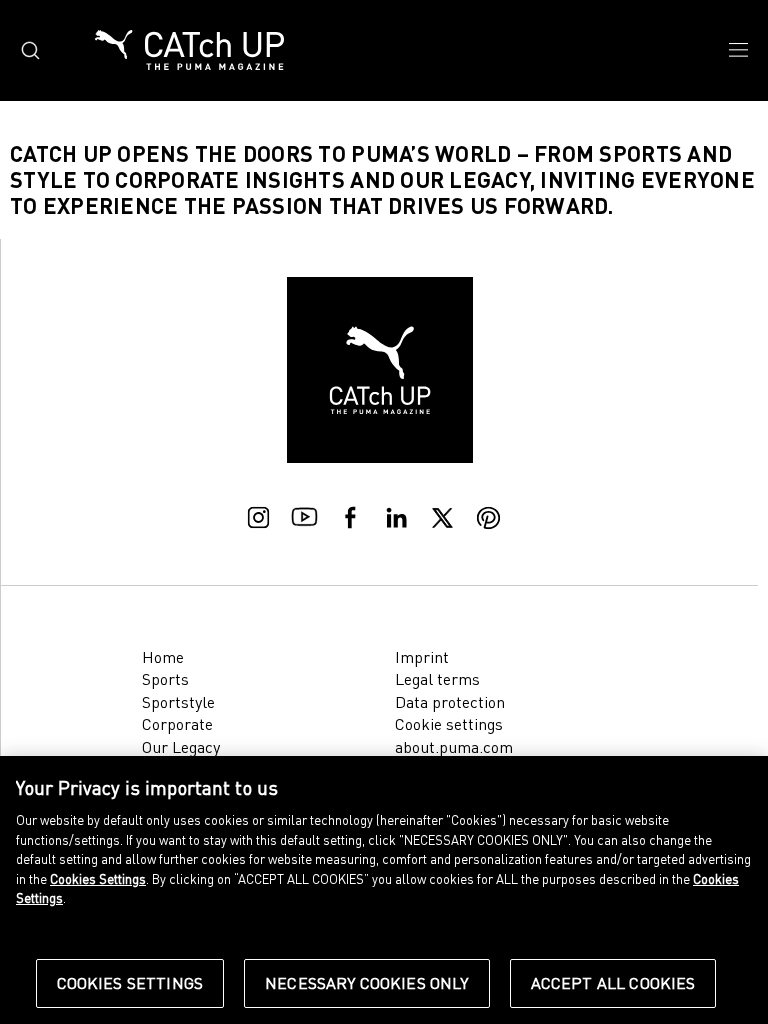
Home (163, 657)
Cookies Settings (130, 983)
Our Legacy (181, 747)
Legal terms (437, 679)
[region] (384, 890)
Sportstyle (178, 702)
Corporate (177, 724)
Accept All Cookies (613, 983)
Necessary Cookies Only (367, 983)
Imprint (422, 657)
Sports (165, 679)
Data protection (450, 702)
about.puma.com (454, 747)
